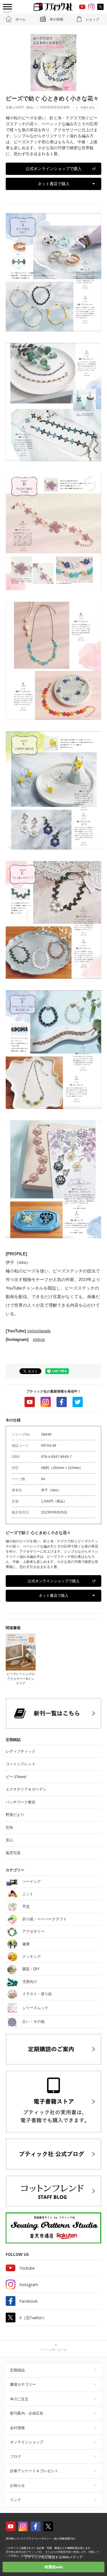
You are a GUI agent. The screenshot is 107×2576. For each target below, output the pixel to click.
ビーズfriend (16, 1777)
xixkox (39, 1339)
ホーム (21, 19)
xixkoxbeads (39, 1331)
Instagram (46, 1402)
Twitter (78, 1402)
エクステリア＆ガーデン (26, 1789)
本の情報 (56, 19)
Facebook (62, 1402)
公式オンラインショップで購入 (54, 169)
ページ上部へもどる (54, 2350)
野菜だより (15, 1815)
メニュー (7, 12)
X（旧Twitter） (33, 2318)
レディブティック (21, 1751)
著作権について (15, 2539)
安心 (9, 1840)
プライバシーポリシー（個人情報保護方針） (52, 2539)
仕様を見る (88, 107)
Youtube (30, 1402)
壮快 (9, 1828)
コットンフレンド (21, 1764)
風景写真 (13, 1853)
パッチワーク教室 (21, 1802)
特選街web (54, 2567)
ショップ (92, 19)
